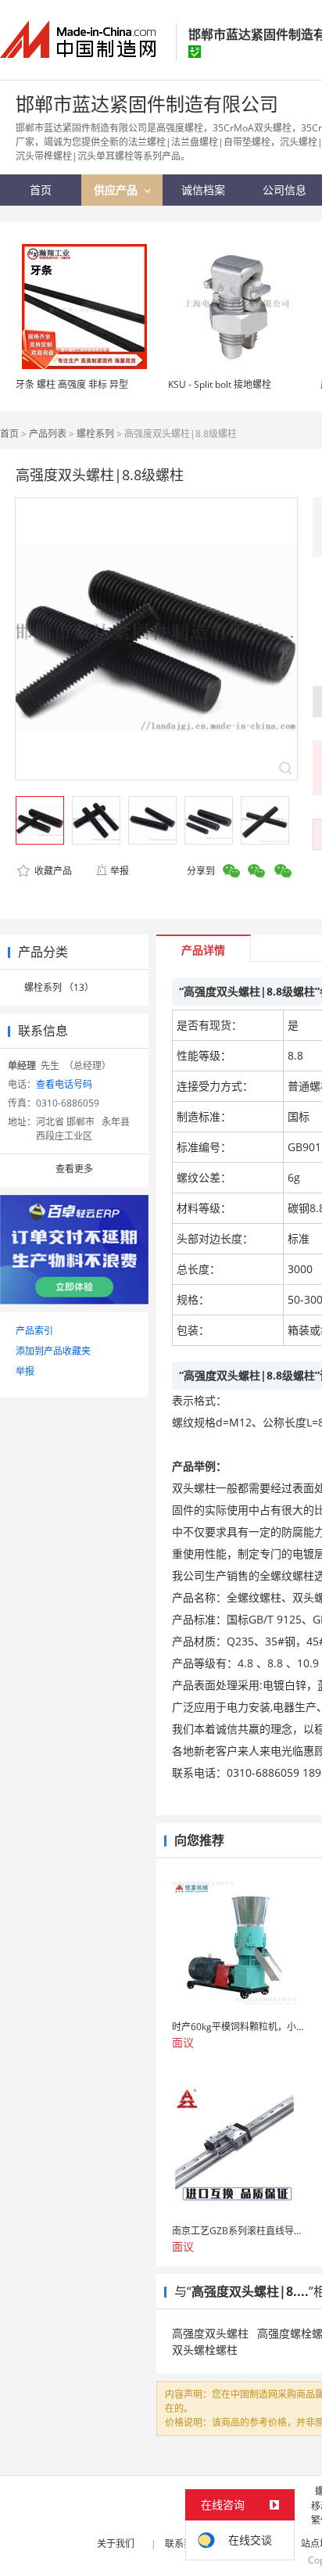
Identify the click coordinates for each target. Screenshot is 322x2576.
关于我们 (116, 2544)
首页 (9, 434)
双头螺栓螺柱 (205, 2350)
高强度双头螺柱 (210, 2333)
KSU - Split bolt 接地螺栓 (220, 384)
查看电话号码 (64, 1084)
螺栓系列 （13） (59, 987)
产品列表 (48, 434)
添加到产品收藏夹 (53, 1351)
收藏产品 (52, 871)
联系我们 (184, 2544)
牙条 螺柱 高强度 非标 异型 (72, 384)
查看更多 (74, 1169)
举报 (120, 871)
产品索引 (34, 1331)
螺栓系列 (95, 434)
